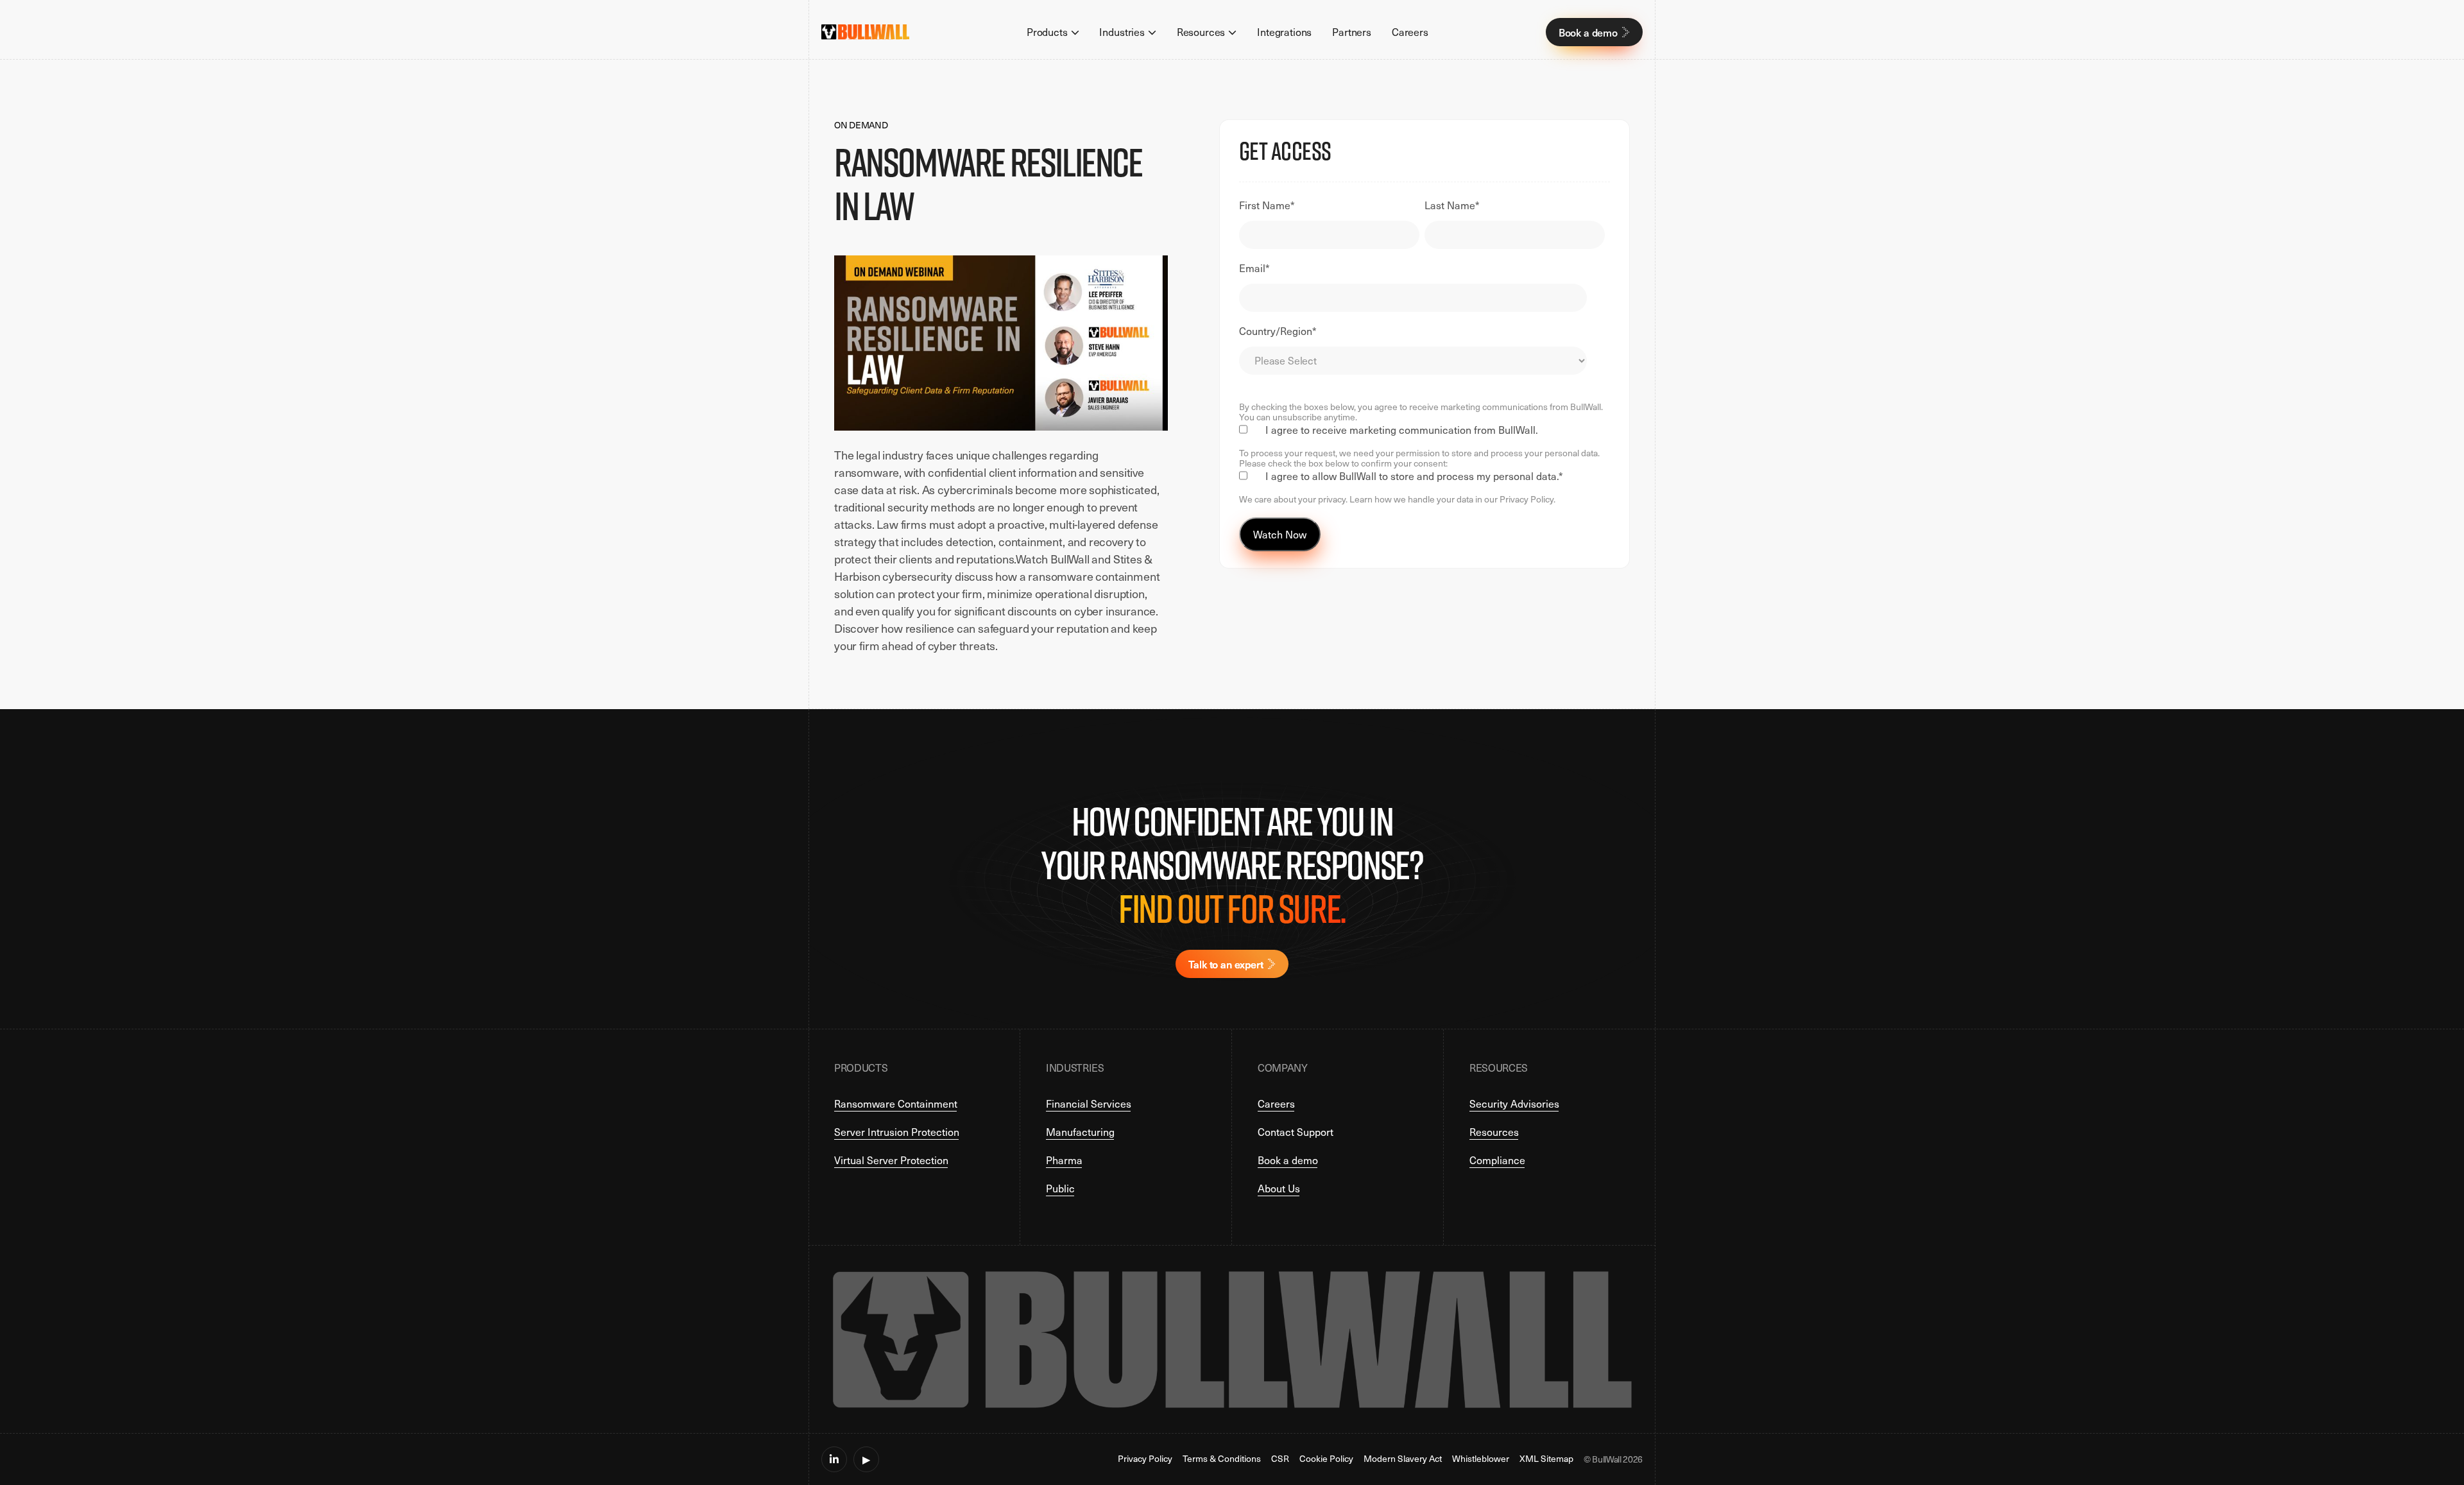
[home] (865, 32)
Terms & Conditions (1222, 1459)
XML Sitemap (1546, 1459)
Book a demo (1288, 1160)
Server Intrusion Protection (897, 1132)
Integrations (1284, 32)
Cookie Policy (1326, 1459)
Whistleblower (1481, 1459)
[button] (1053, 32)
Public (1060, 1188)
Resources (1494, 1132)
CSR (1280, 1459)
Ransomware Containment (896, 1103)
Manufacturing (1080, 1132)
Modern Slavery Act (1403, 1459)
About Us (1279, 1188)
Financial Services (1089, 1103)
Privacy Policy (1145, 1459)
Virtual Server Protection (891, 1160)
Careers (1410, 32)
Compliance (1497, 1160)
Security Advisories (1514, 1103)
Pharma (1064, 1160)
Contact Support (1296, 1132)
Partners (1352, 32)
